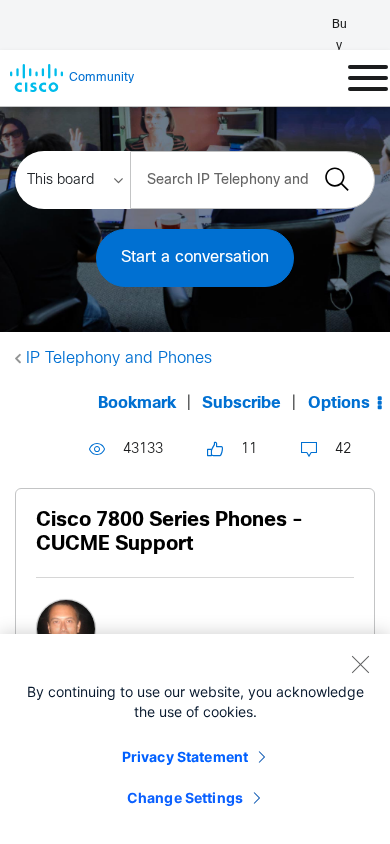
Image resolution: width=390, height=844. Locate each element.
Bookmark (137, 403)
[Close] (360, 664)
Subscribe (241, 403)
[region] (195, 739)
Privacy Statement (185, 756)
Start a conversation (195, 257)
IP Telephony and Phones (119, 358)
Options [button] (339, 403)
